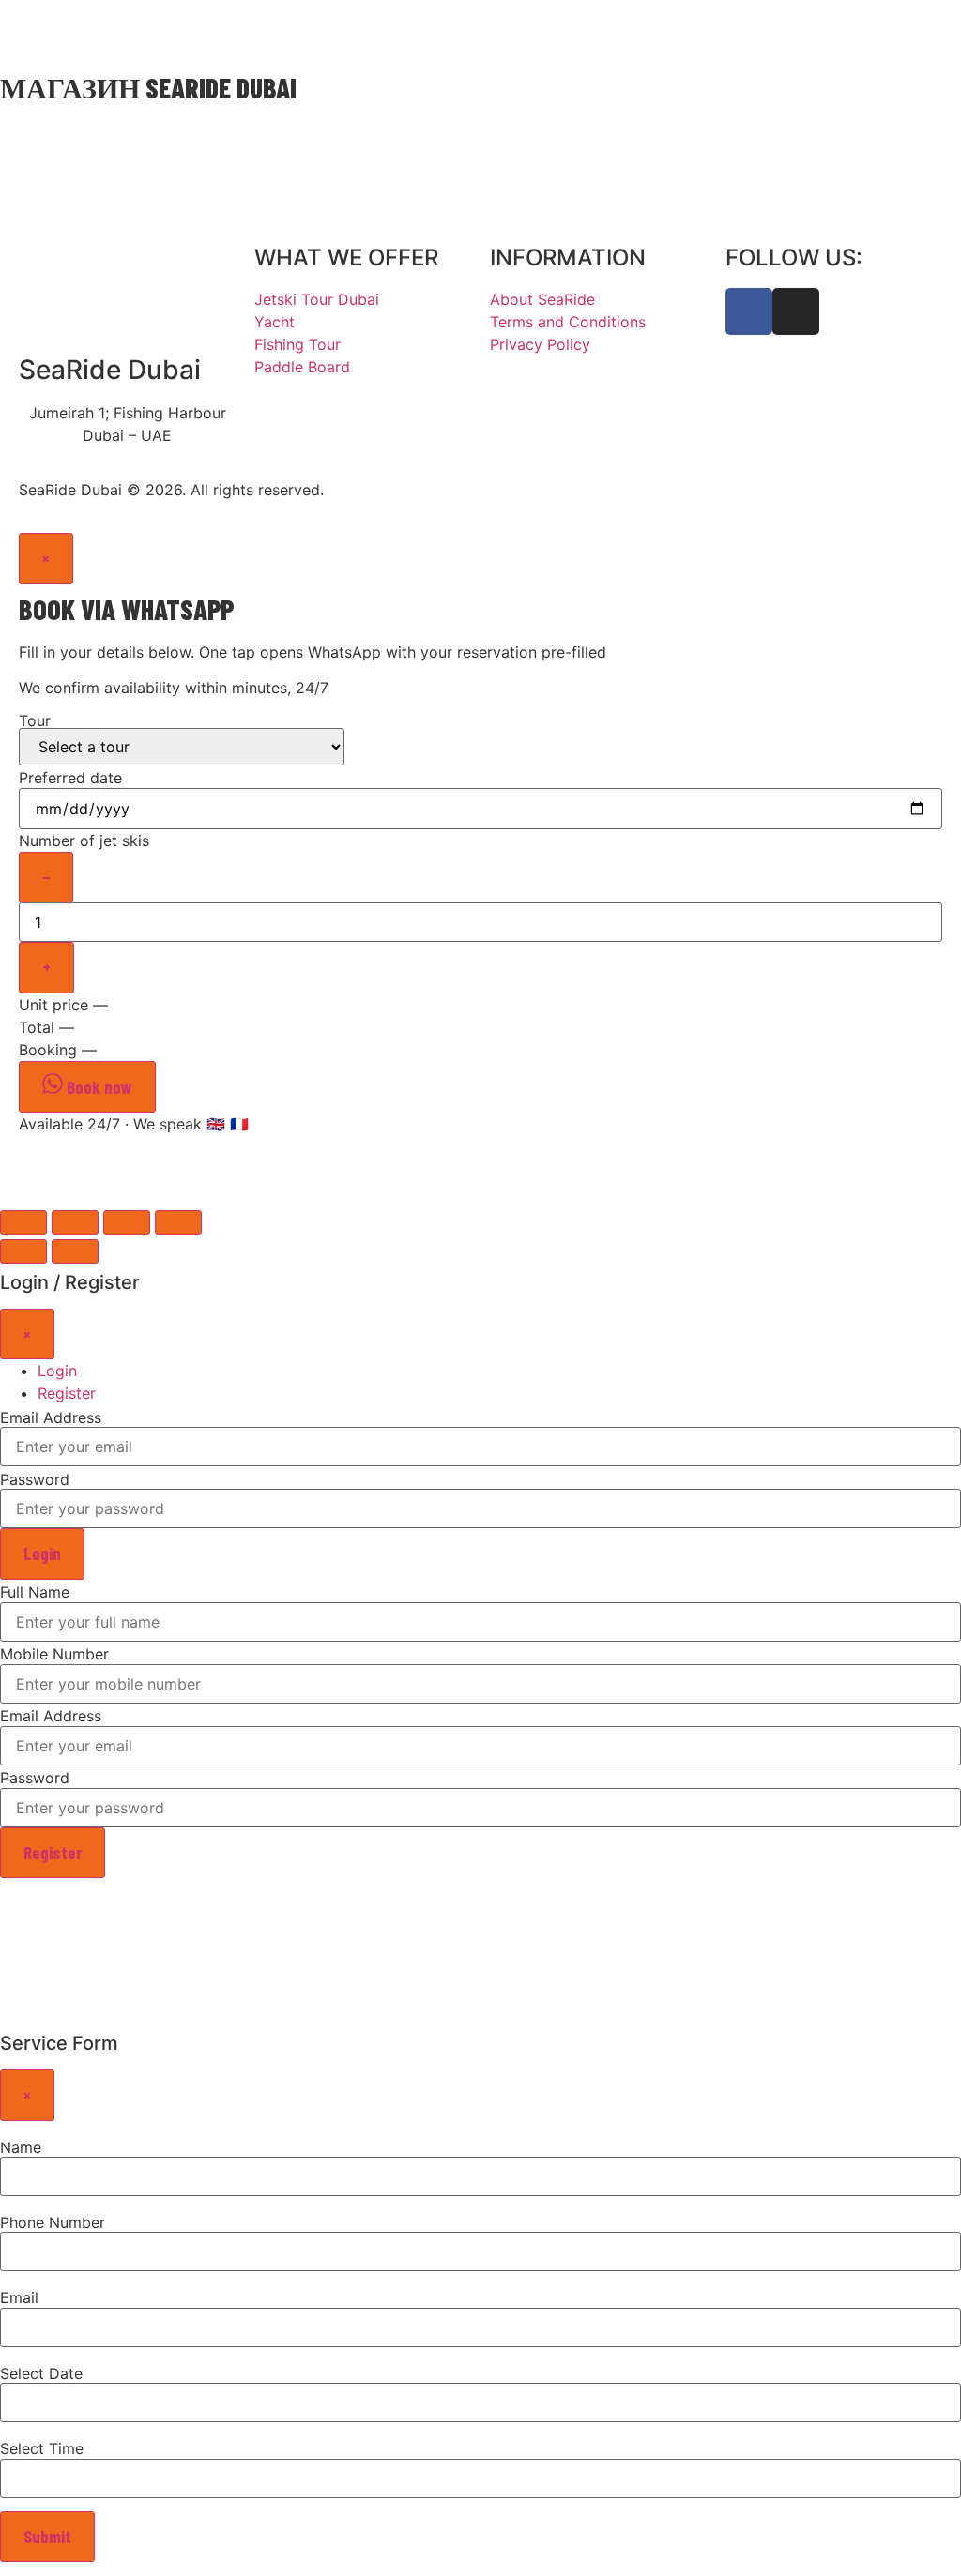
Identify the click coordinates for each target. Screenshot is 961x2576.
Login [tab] (57, 1371)
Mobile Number (54, 1654)
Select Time (42, 2448)
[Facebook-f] (749, 311)
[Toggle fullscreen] (127, 1222)
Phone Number (53, 2222)
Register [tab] (67, 1393)
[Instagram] (263, 31)
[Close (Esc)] (23, 1222)
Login (42, 1553)
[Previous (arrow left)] (23, 1251)
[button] (928, 32)
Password (35, 1479)
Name (21, 2147)
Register (53, 1852)
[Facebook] (300, 31)
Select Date (41, 2373)
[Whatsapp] (188, 31)
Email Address (51, 1417)
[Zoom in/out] (178, 1222)
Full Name (35, 1592)
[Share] (75, 1222)
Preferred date (70, 778)
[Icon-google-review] (225, 31)
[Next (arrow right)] (75, 1251)
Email (19, 2297)
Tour (35, 721)
